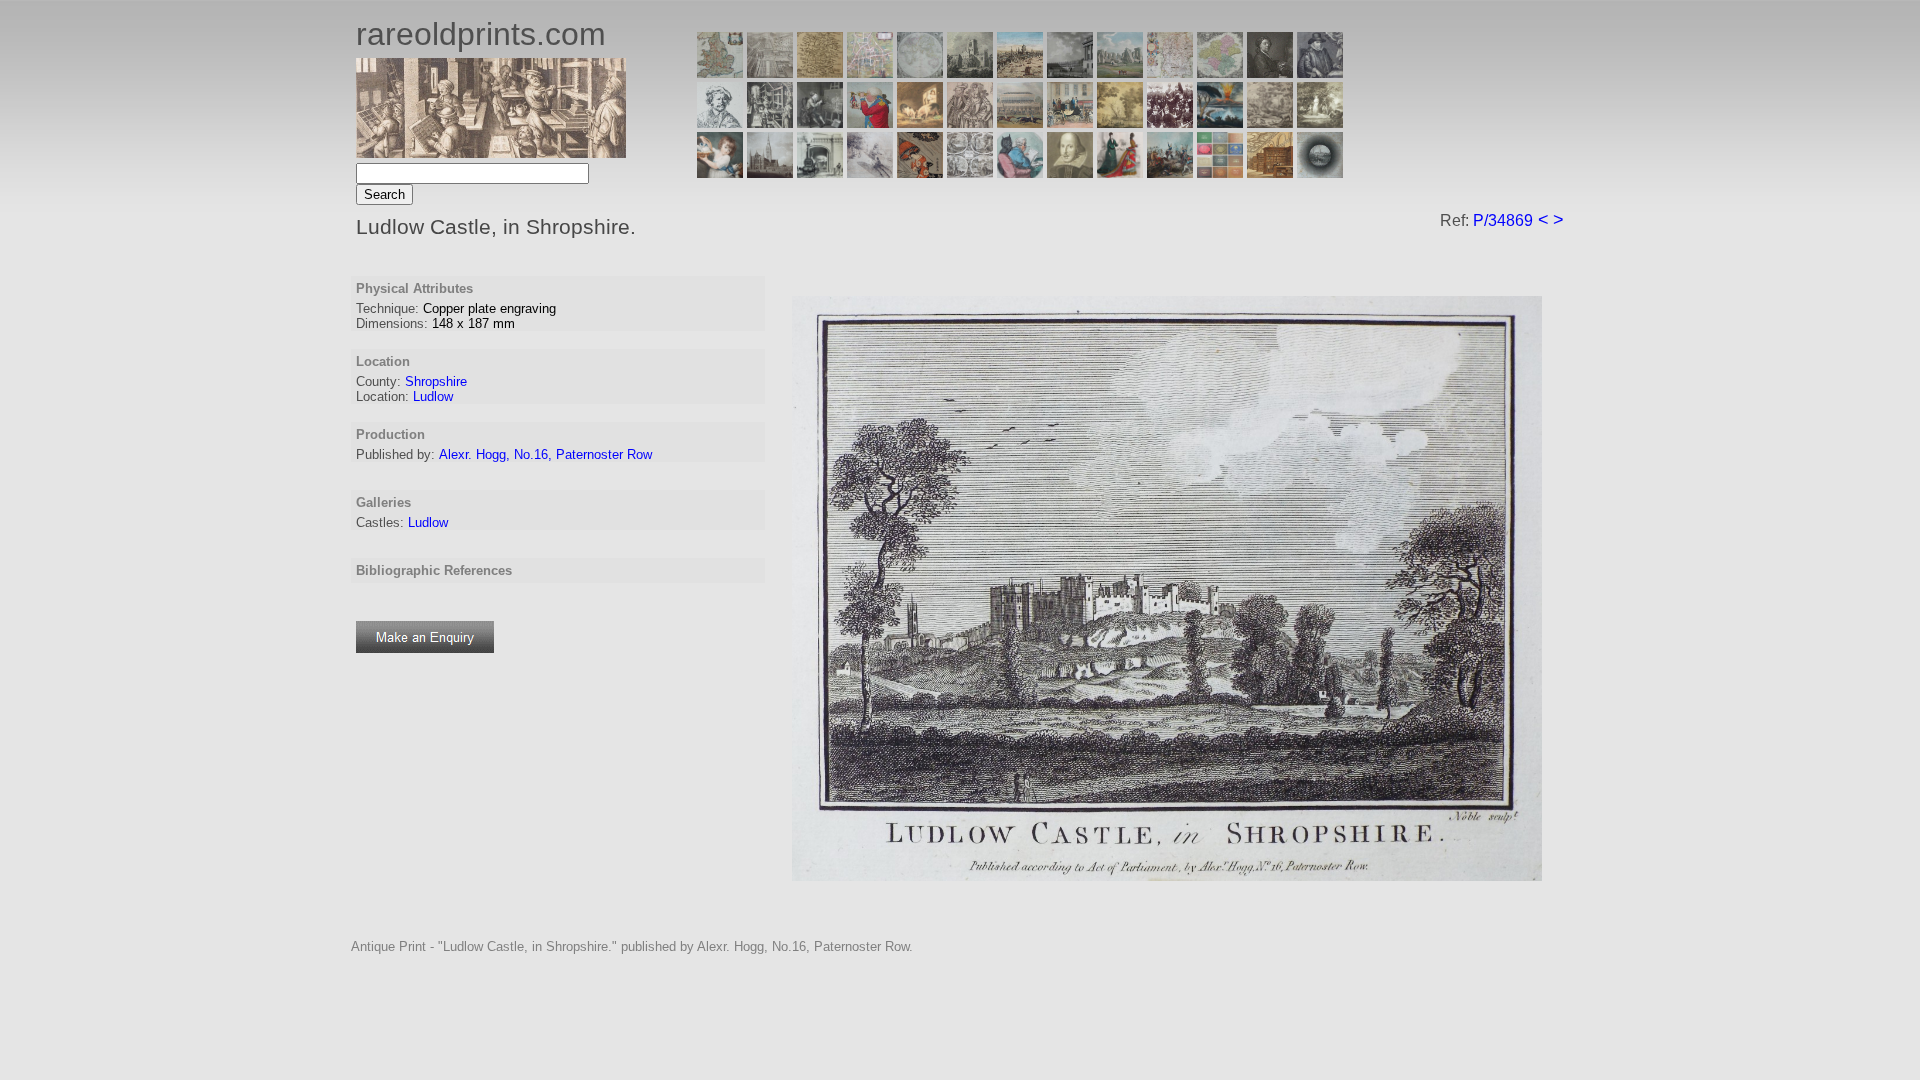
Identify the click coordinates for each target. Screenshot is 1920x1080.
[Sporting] (1020, 122)
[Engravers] (720, 122)
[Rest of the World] (920, 72)
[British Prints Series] (770, 72)
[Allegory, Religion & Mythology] (970, 172)
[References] (1270, 172)
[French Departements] (1220, 72)
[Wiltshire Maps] (1170, 72)
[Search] (1320, 172)
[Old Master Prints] (1270, 122)
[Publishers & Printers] (770, 122)
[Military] (1170, 172)
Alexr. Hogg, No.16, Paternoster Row (545, 454)
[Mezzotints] (1320, 122)
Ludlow (433, 396)
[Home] (491, 152)
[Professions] (1020, 172)
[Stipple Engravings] (720, 172)
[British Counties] (720, 72)
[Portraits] (970, 122)
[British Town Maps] (870, 72)
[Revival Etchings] (870, 172)
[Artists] (1270, 72)
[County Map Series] (820, 72)
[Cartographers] (1320, 72)
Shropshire (436, 381)
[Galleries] (1220, 122)
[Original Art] (1120, 122)
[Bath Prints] (1070, 72)
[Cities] (1020, 72)
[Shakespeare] (1070, 172)
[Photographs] (1170, 122)
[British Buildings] (970, 72)
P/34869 (1503, 220)
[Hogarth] (820, 122)
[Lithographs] (820, 172)
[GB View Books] (1220, 172)
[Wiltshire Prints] (1120, 72)
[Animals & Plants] (920, 122)
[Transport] (1070, 122)
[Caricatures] (870, 122)
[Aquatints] (770, 172)
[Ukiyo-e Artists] (920, 172)
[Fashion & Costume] (1120, 172)
